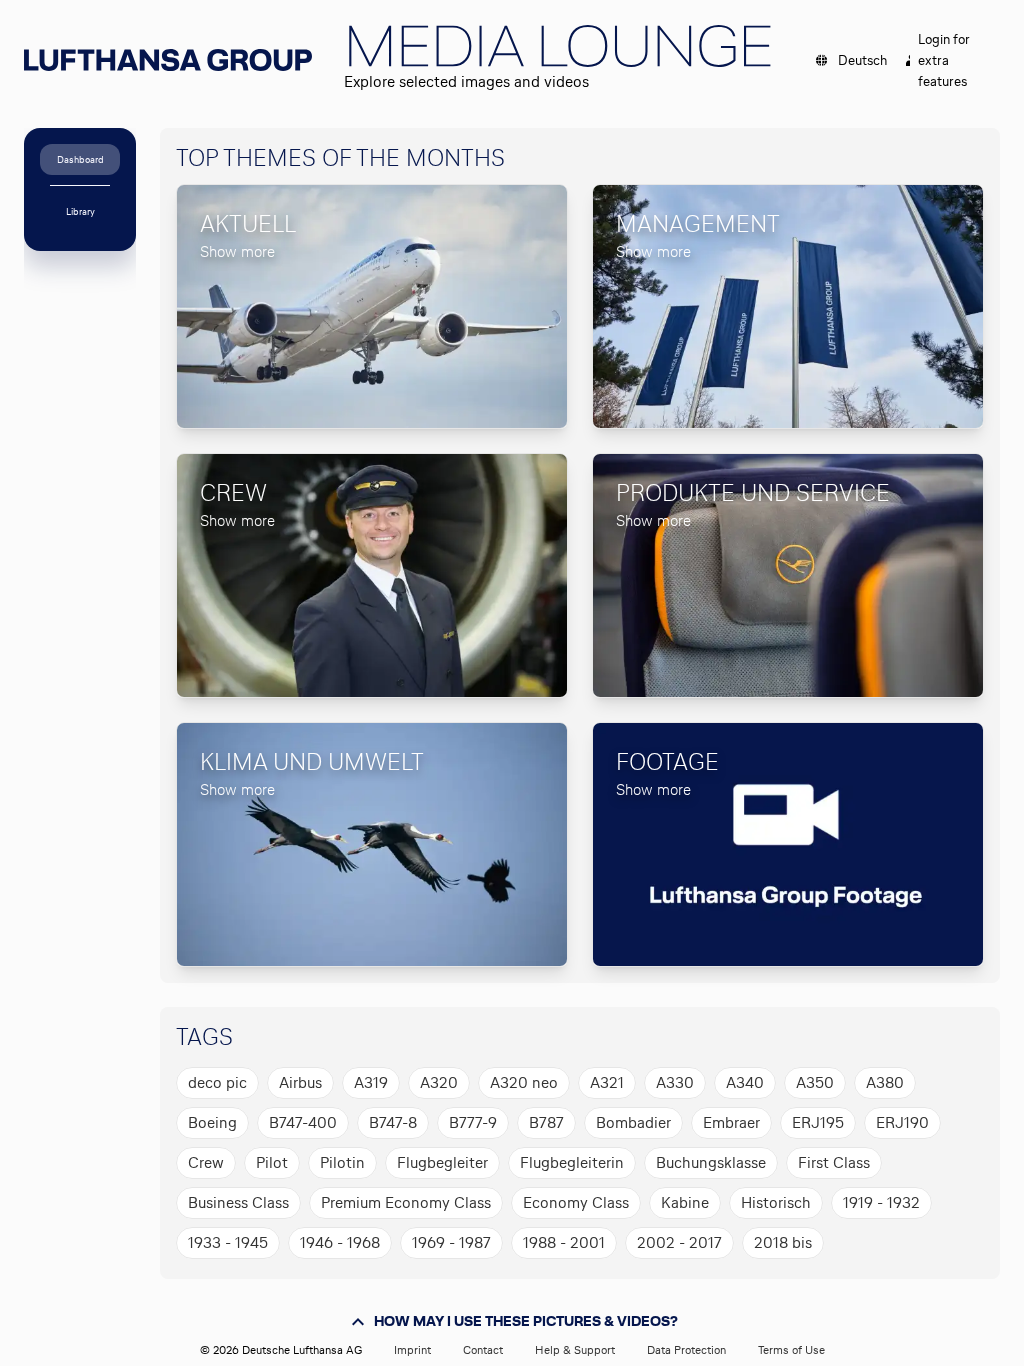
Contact (483, 1350)
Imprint (412, 1350)
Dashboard (80, 159)
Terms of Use (791, 1350)
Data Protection (686, 1350)
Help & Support (575, 1350)
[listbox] (572, 1163)
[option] (217, 1083)
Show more (237, 251)
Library (80, 211)
